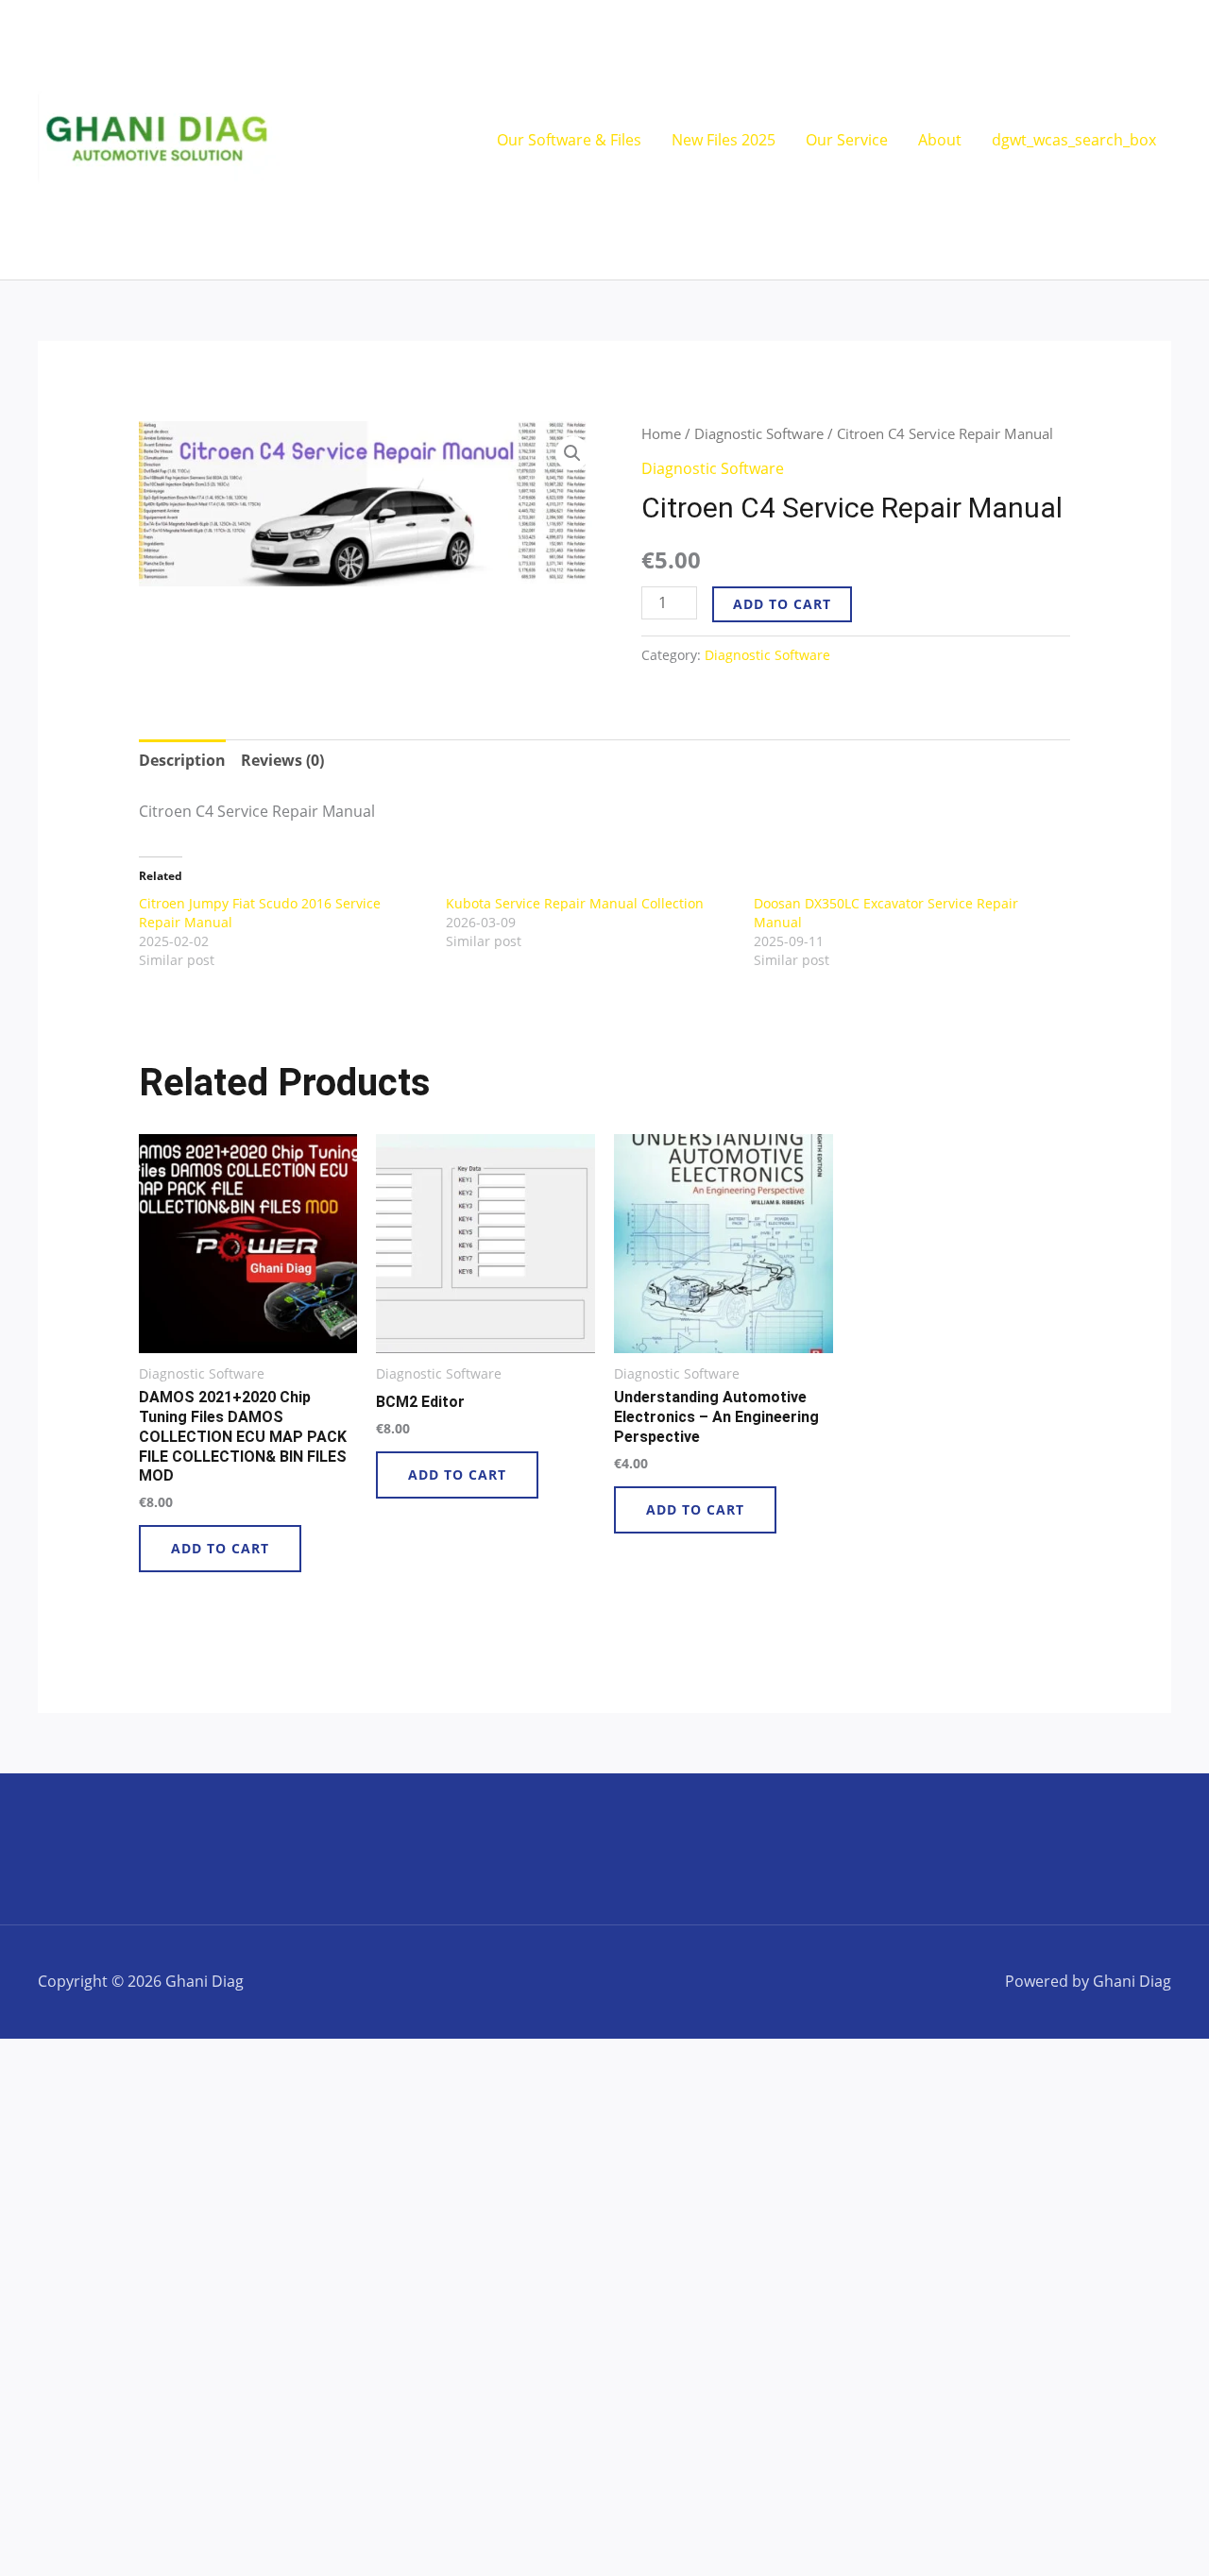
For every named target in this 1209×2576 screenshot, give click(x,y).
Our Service (847, 140)
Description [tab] (182, 760)
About (940, 140)
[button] (572, 453)
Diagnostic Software (759, 433)
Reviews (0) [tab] (282, 760)
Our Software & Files (569, 140)
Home (661, 433)
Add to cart (782, 604)
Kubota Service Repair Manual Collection (575, 903)
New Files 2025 (724, 140)
